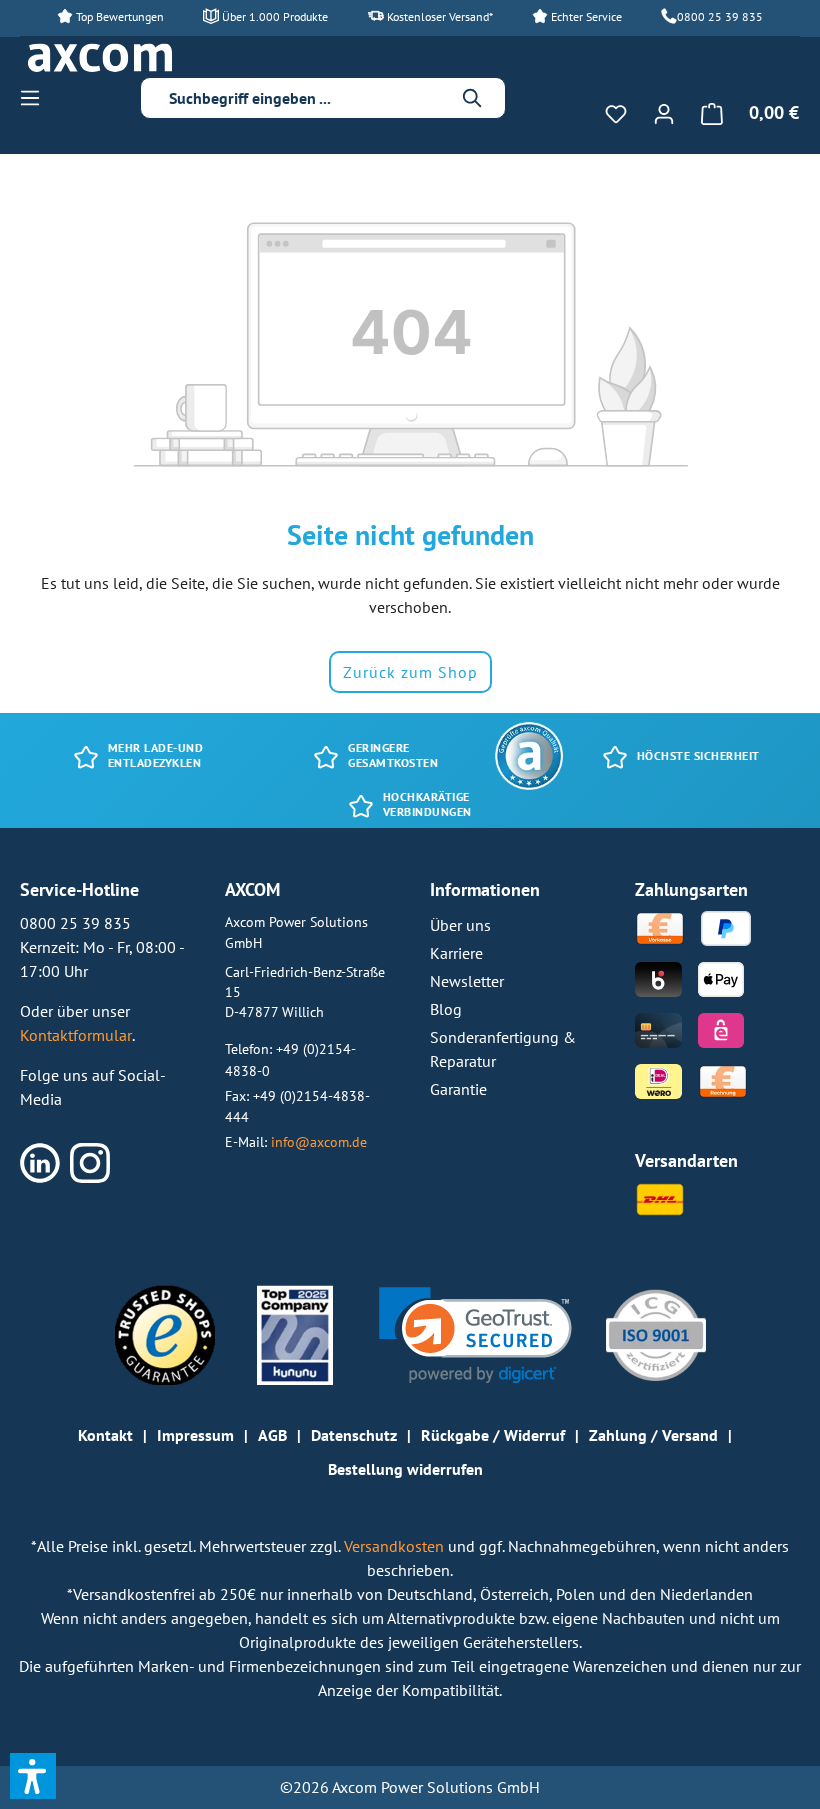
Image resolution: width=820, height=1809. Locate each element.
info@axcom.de (319, 1141)
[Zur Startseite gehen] (100, 58)
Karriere (456, 953)
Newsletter (467, 981)
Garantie (458, 1089)
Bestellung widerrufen (405, 1469)
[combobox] (307, 98)
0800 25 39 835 (720, 16)
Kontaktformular (76, 1035)
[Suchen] (473, 98)
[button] (475, 1335)
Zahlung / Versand (653, 1435)
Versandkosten (396, 1546)
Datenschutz (354, 1435)
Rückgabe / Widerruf (493, 1435)
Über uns (460, 925)
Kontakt (105, 1435)
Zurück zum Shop (410, 672)
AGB (272, 1435)
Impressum (195, 1435)
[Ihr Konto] (664, 113)
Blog (446, 1009)
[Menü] (36, 97)
